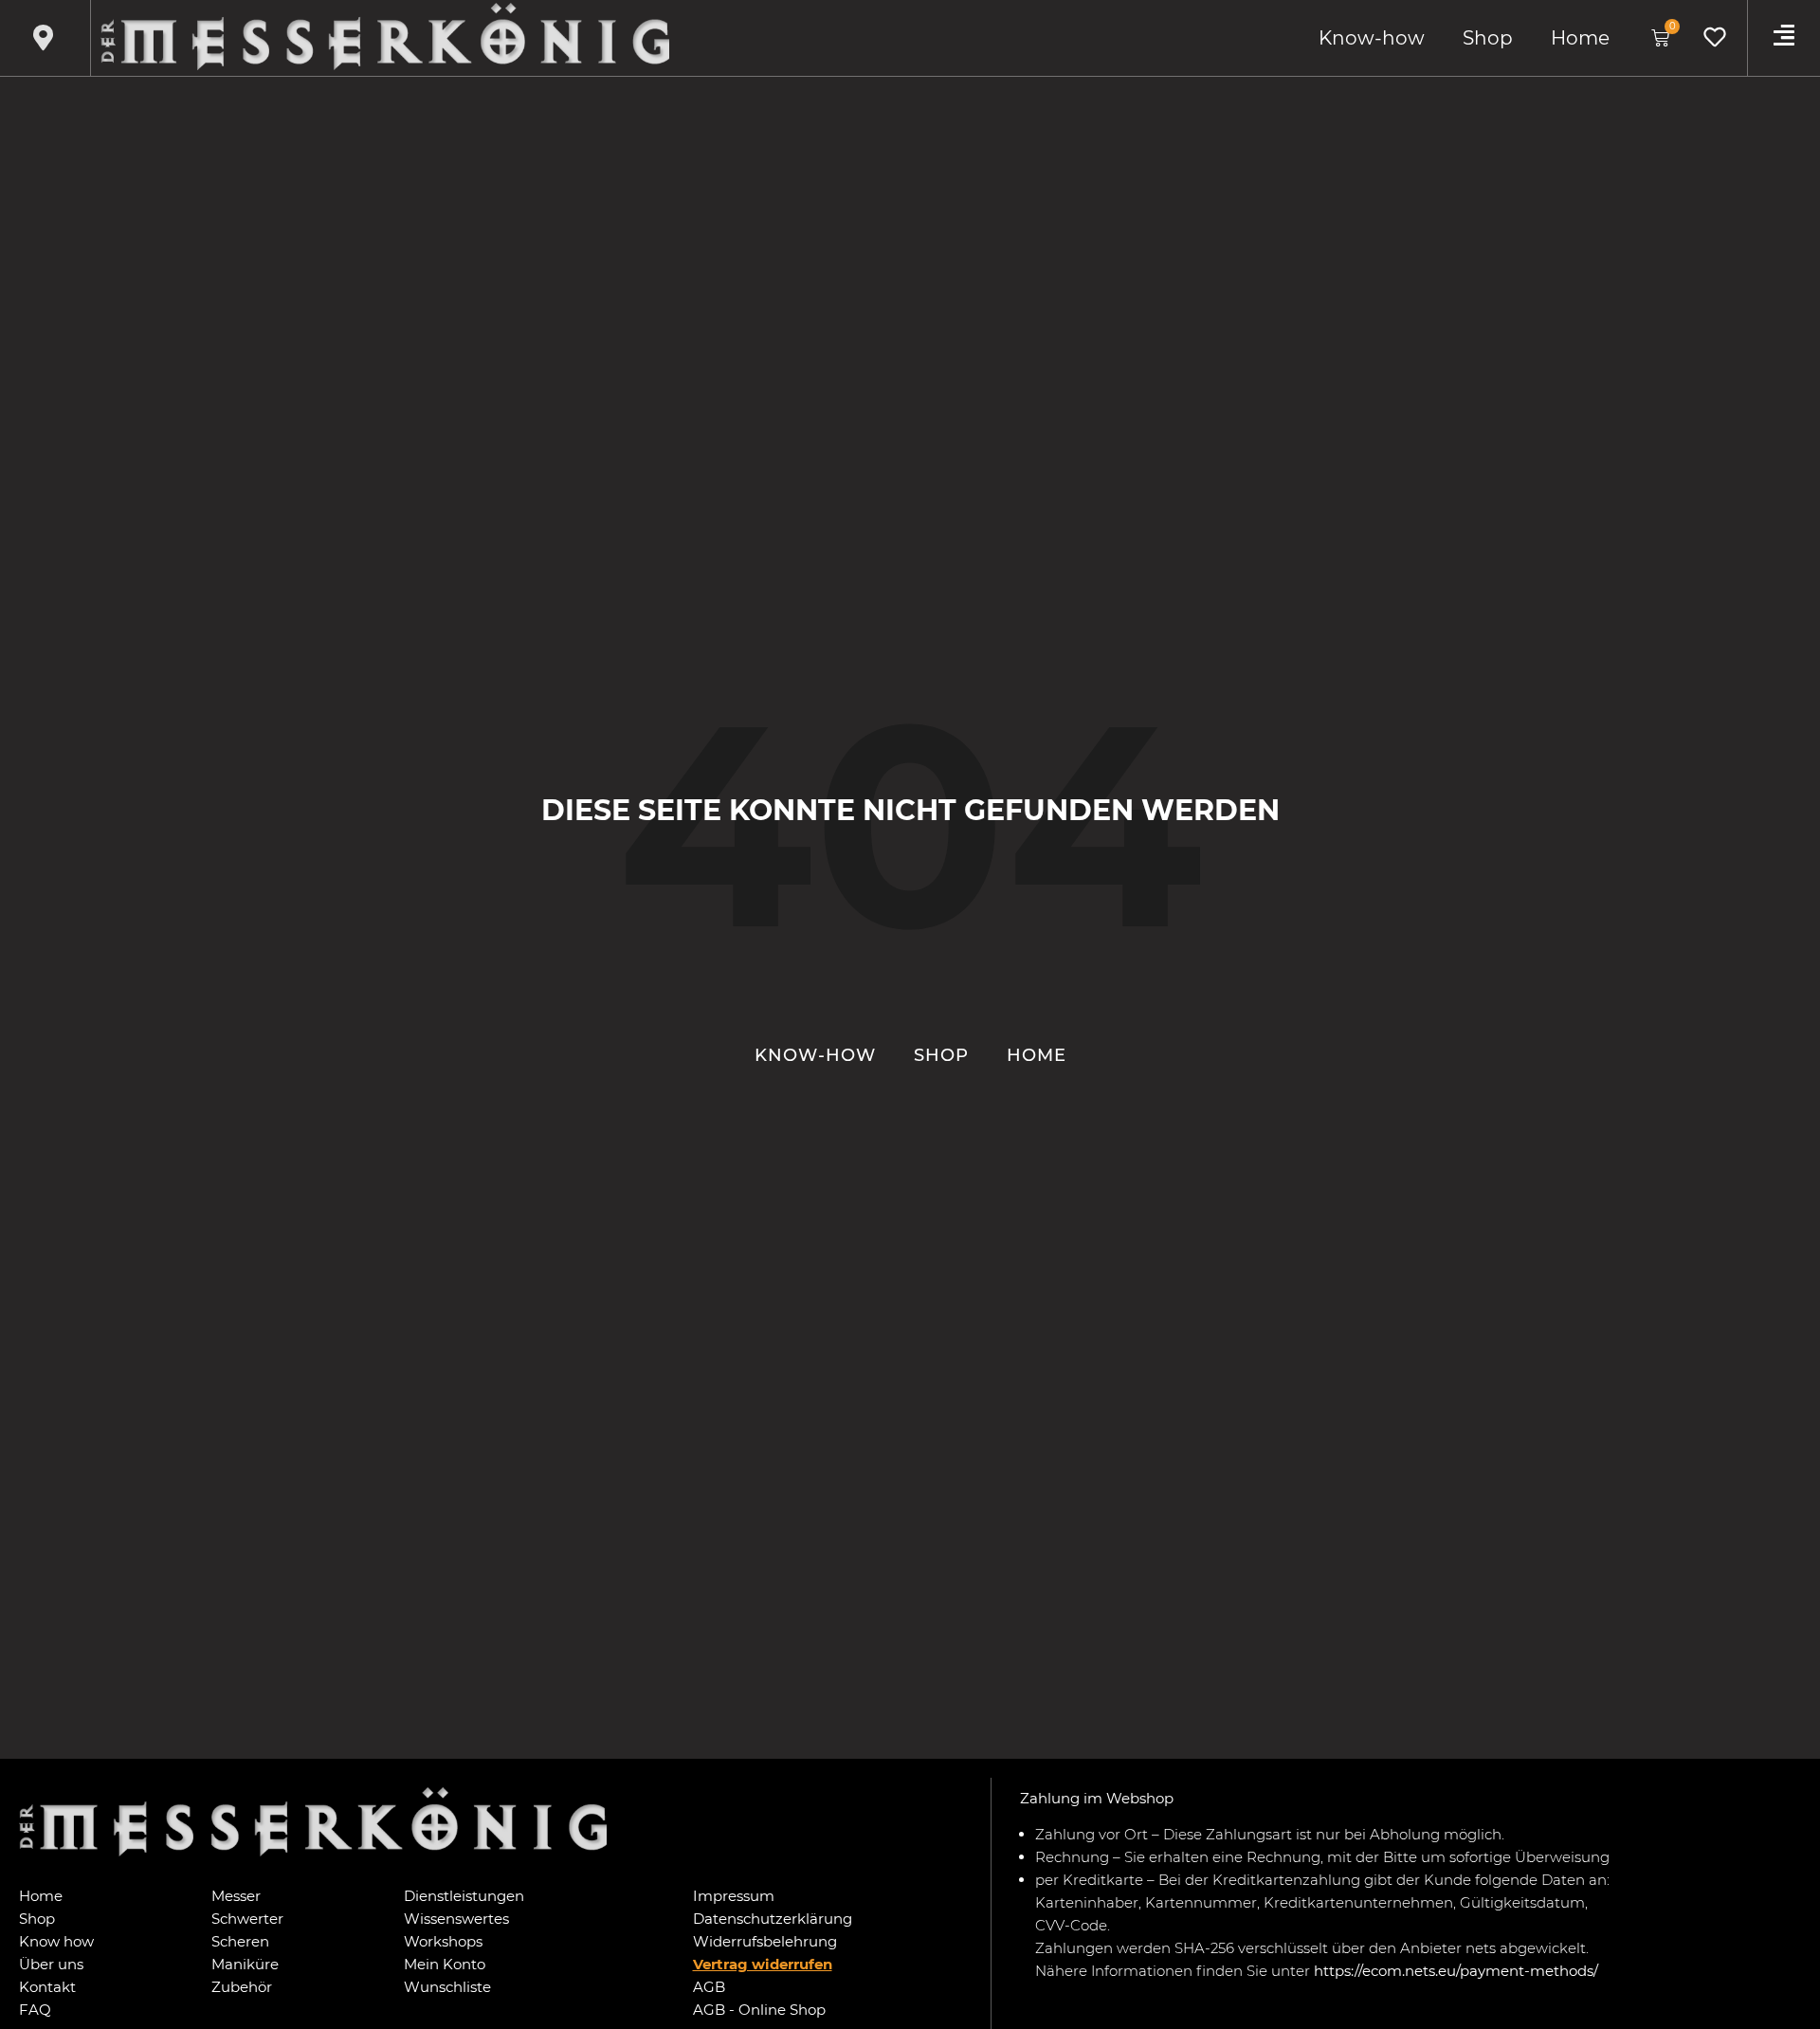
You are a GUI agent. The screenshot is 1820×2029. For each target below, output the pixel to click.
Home (1580, 38)
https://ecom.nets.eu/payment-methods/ (1456, 1971)
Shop (1488, 38)
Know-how (1372, 38)
